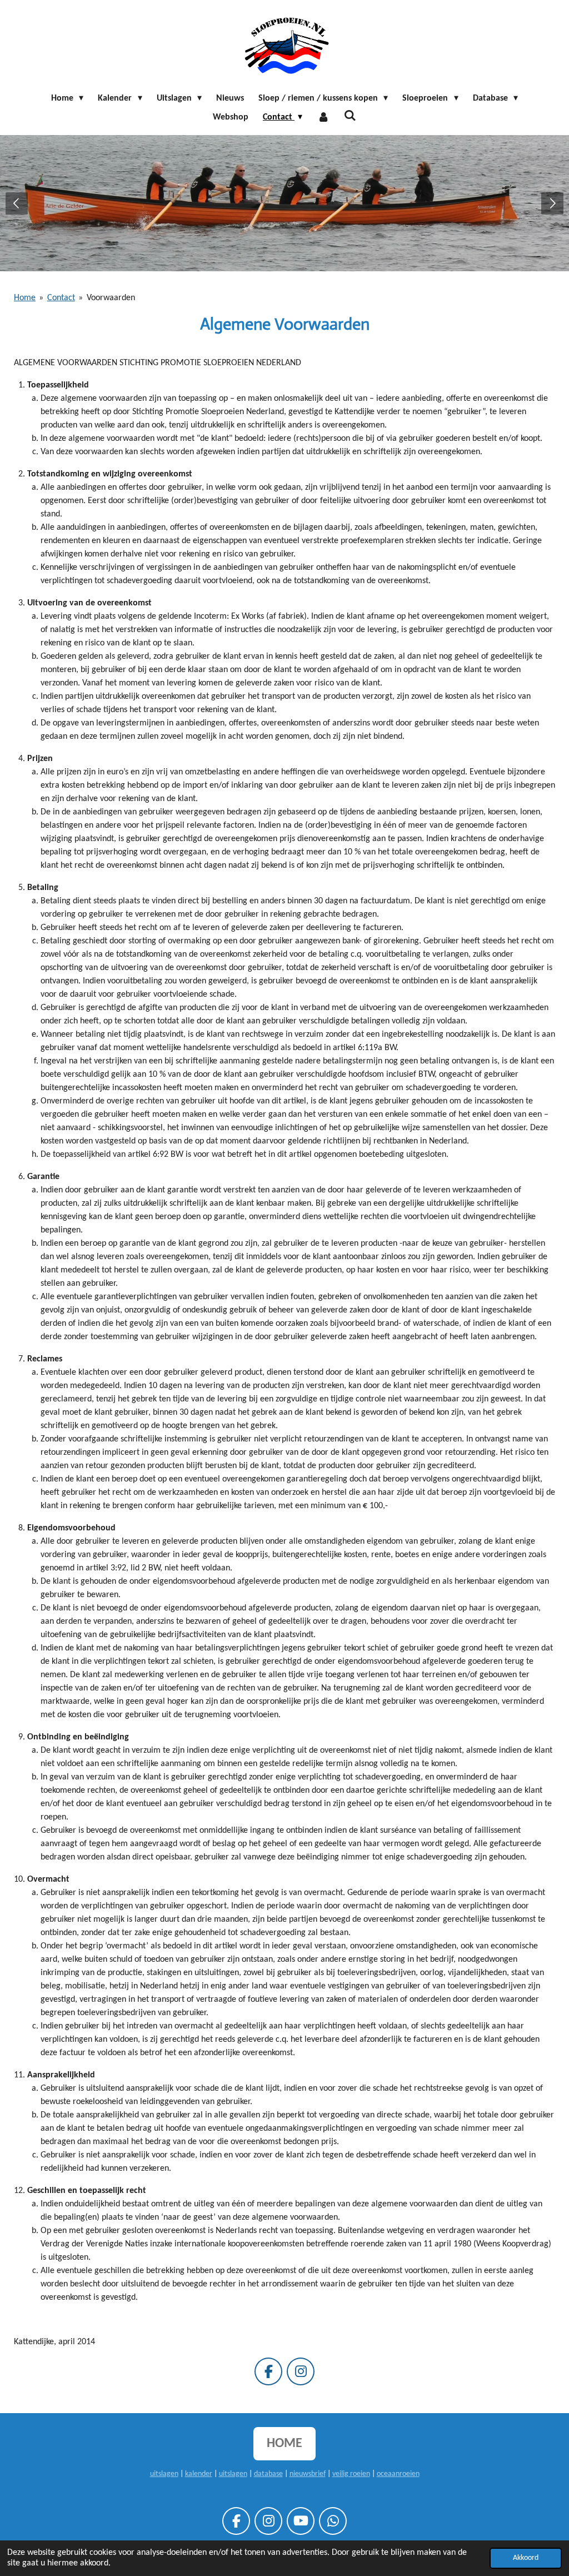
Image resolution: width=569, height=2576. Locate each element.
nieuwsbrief (308, 2474)
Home (25, 298)
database (268, 2474)
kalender (199, 2474)
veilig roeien (351, 2474)
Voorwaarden (111, 298)
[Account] (323, 117)
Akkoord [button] (526, 2558)
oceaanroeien (398, 2474)
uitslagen (164, 2474)
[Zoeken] (350, 116)
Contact (61, 298)
